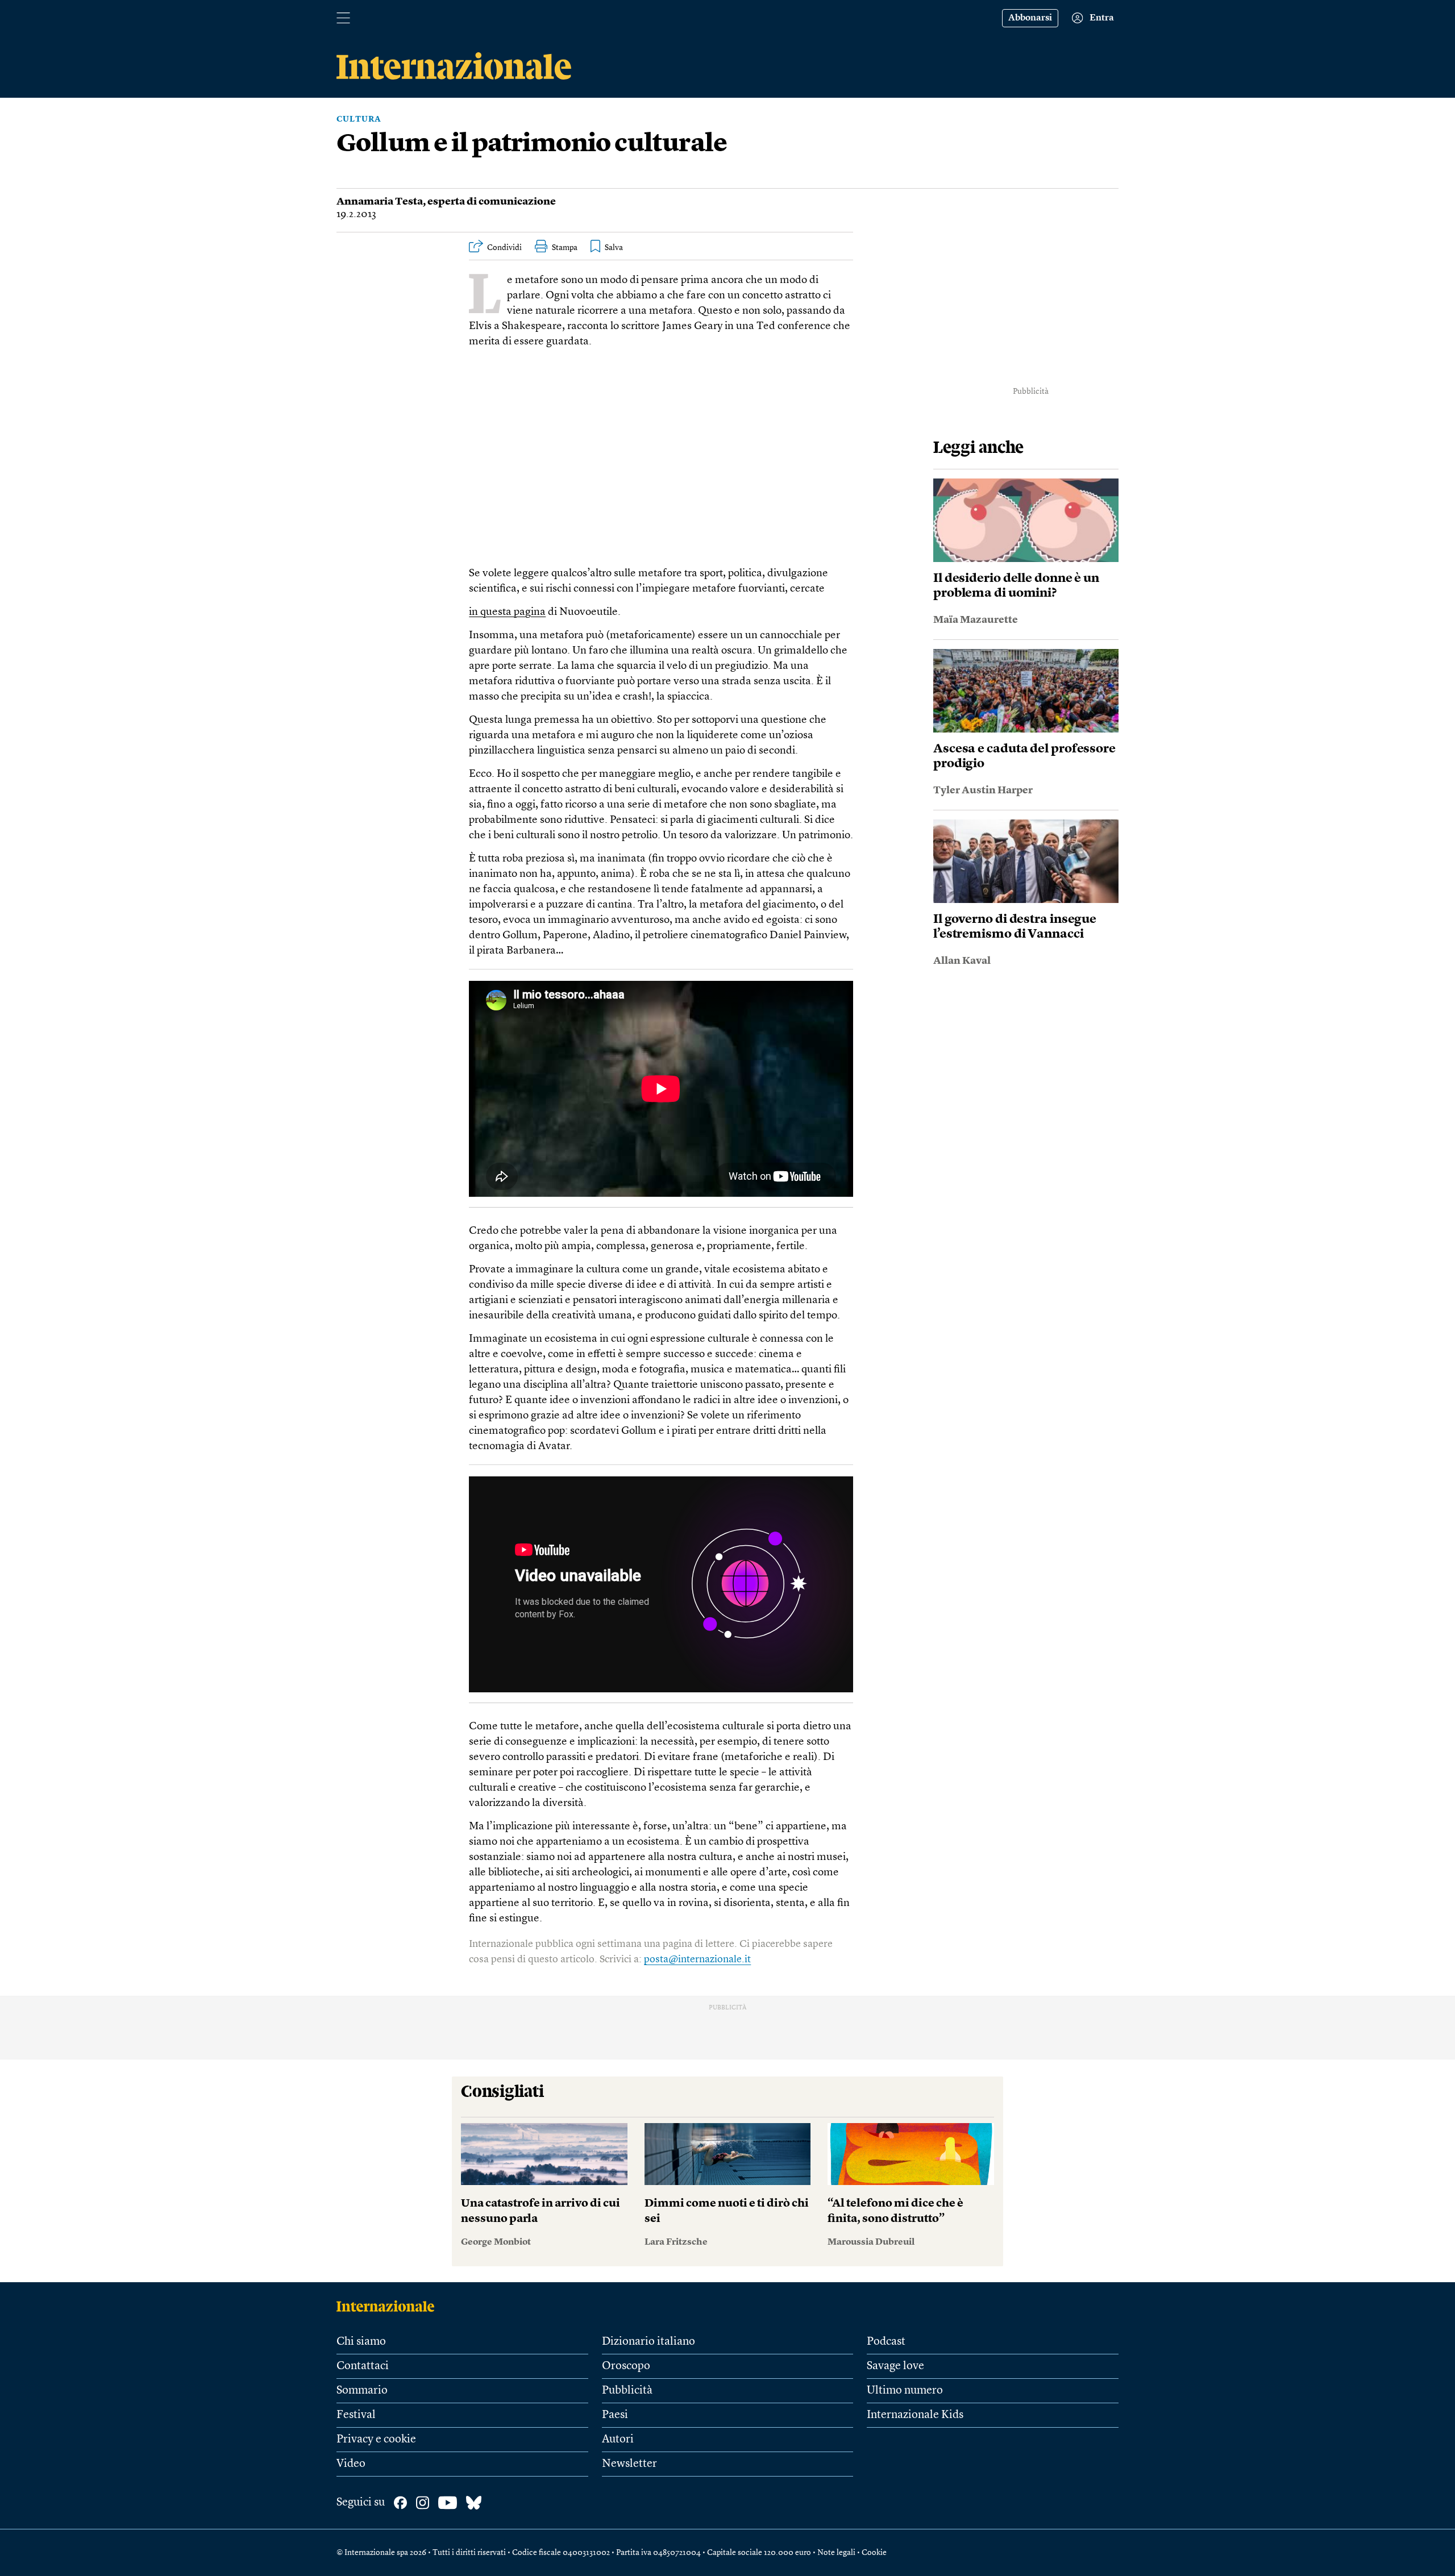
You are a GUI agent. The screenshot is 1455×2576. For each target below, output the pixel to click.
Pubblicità (627, 2391)
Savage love (895, 2366)
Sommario (362, 2391)
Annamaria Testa (380, 202)
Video (351, 2464)
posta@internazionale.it (697, 1959)
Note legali (836, 2553)
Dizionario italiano (648, 2342)
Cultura (359, 119)
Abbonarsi (1030, 18)
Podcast (886, 2342)
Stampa (565, 248)
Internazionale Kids (915, 2415)
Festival (356, 2415)
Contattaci (363, 2366)
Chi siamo (361, 2342)
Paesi (615, 2415)
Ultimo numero (905, 2391)
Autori (618, 2440)
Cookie (874, 2553)
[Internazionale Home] (389, 2306)
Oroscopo (626, 2366)
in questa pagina (507, 612)
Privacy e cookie (376, 2440)
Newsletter (629, 2464)
